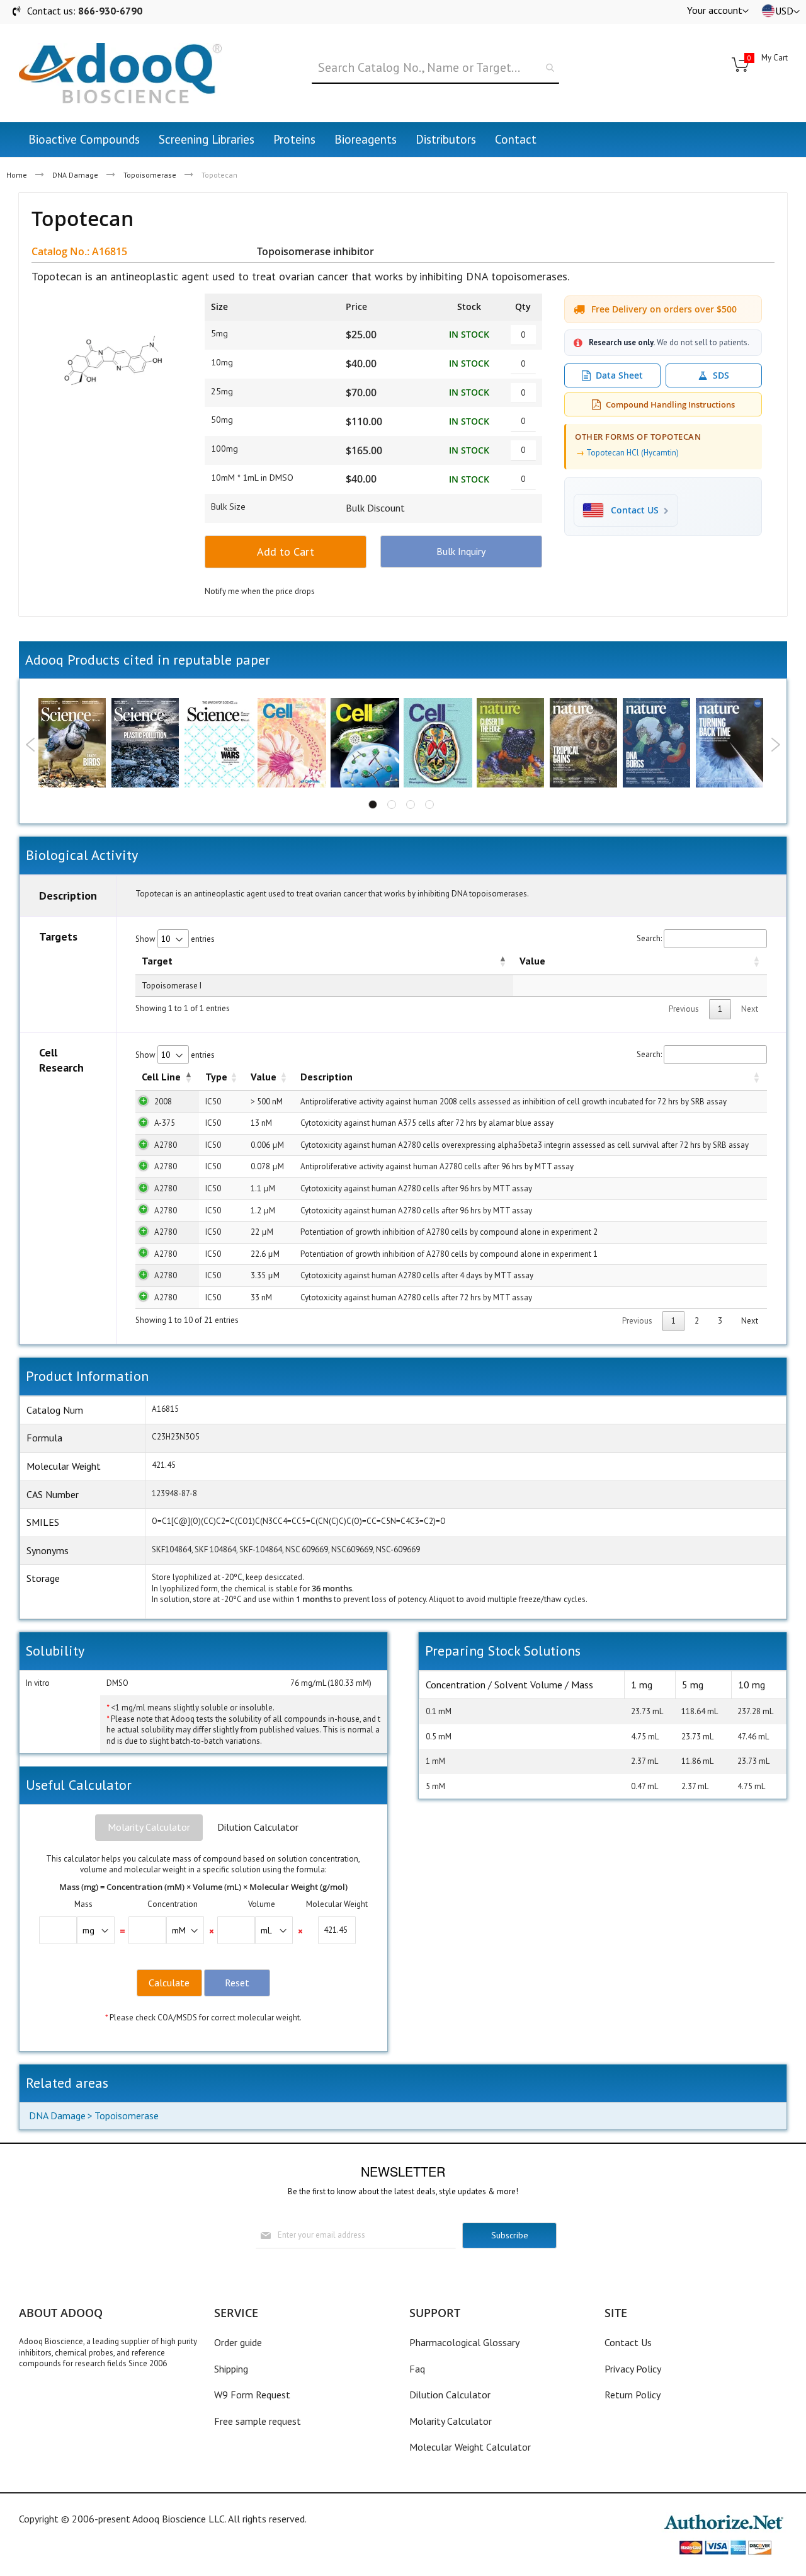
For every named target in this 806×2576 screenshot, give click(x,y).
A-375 (165, 1123)
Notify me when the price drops (260, 591)
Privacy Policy (633, 2369)
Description (326, 1077)
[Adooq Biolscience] (120, 73)
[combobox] (435, 68)
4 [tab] (429, 804)
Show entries (175, 939)
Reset (237, 1983)
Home (17, 175)
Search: (649, 938)
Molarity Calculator (149, 1827)
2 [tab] (392, 804)
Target (157, 961)
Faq (417, 2369)
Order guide (238, 2342)
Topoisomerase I (172, 986)
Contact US (635, 510)
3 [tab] (411, 804)
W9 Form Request (252, 2395)
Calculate (169, 1983)
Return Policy (633, 2395)
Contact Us (628, 2342)
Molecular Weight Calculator (470, 2447)
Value (532, 961)
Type (216, 1077)
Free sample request (258, 2421)
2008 (163, 1102)
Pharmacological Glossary (464, 2342)
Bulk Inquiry (461, 551)
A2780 (166, 1145)
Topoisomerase (150, 175)
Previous (31, 745)
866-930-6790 (110, 11)
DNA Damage (75, 175)
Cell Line (161, 1077)
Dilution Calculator (258, 1827)
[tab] (149, 1828)
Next (775, 745)
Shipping (231, 2369)
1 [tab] (373, 804)
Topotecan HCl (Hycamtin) (633, 453)
